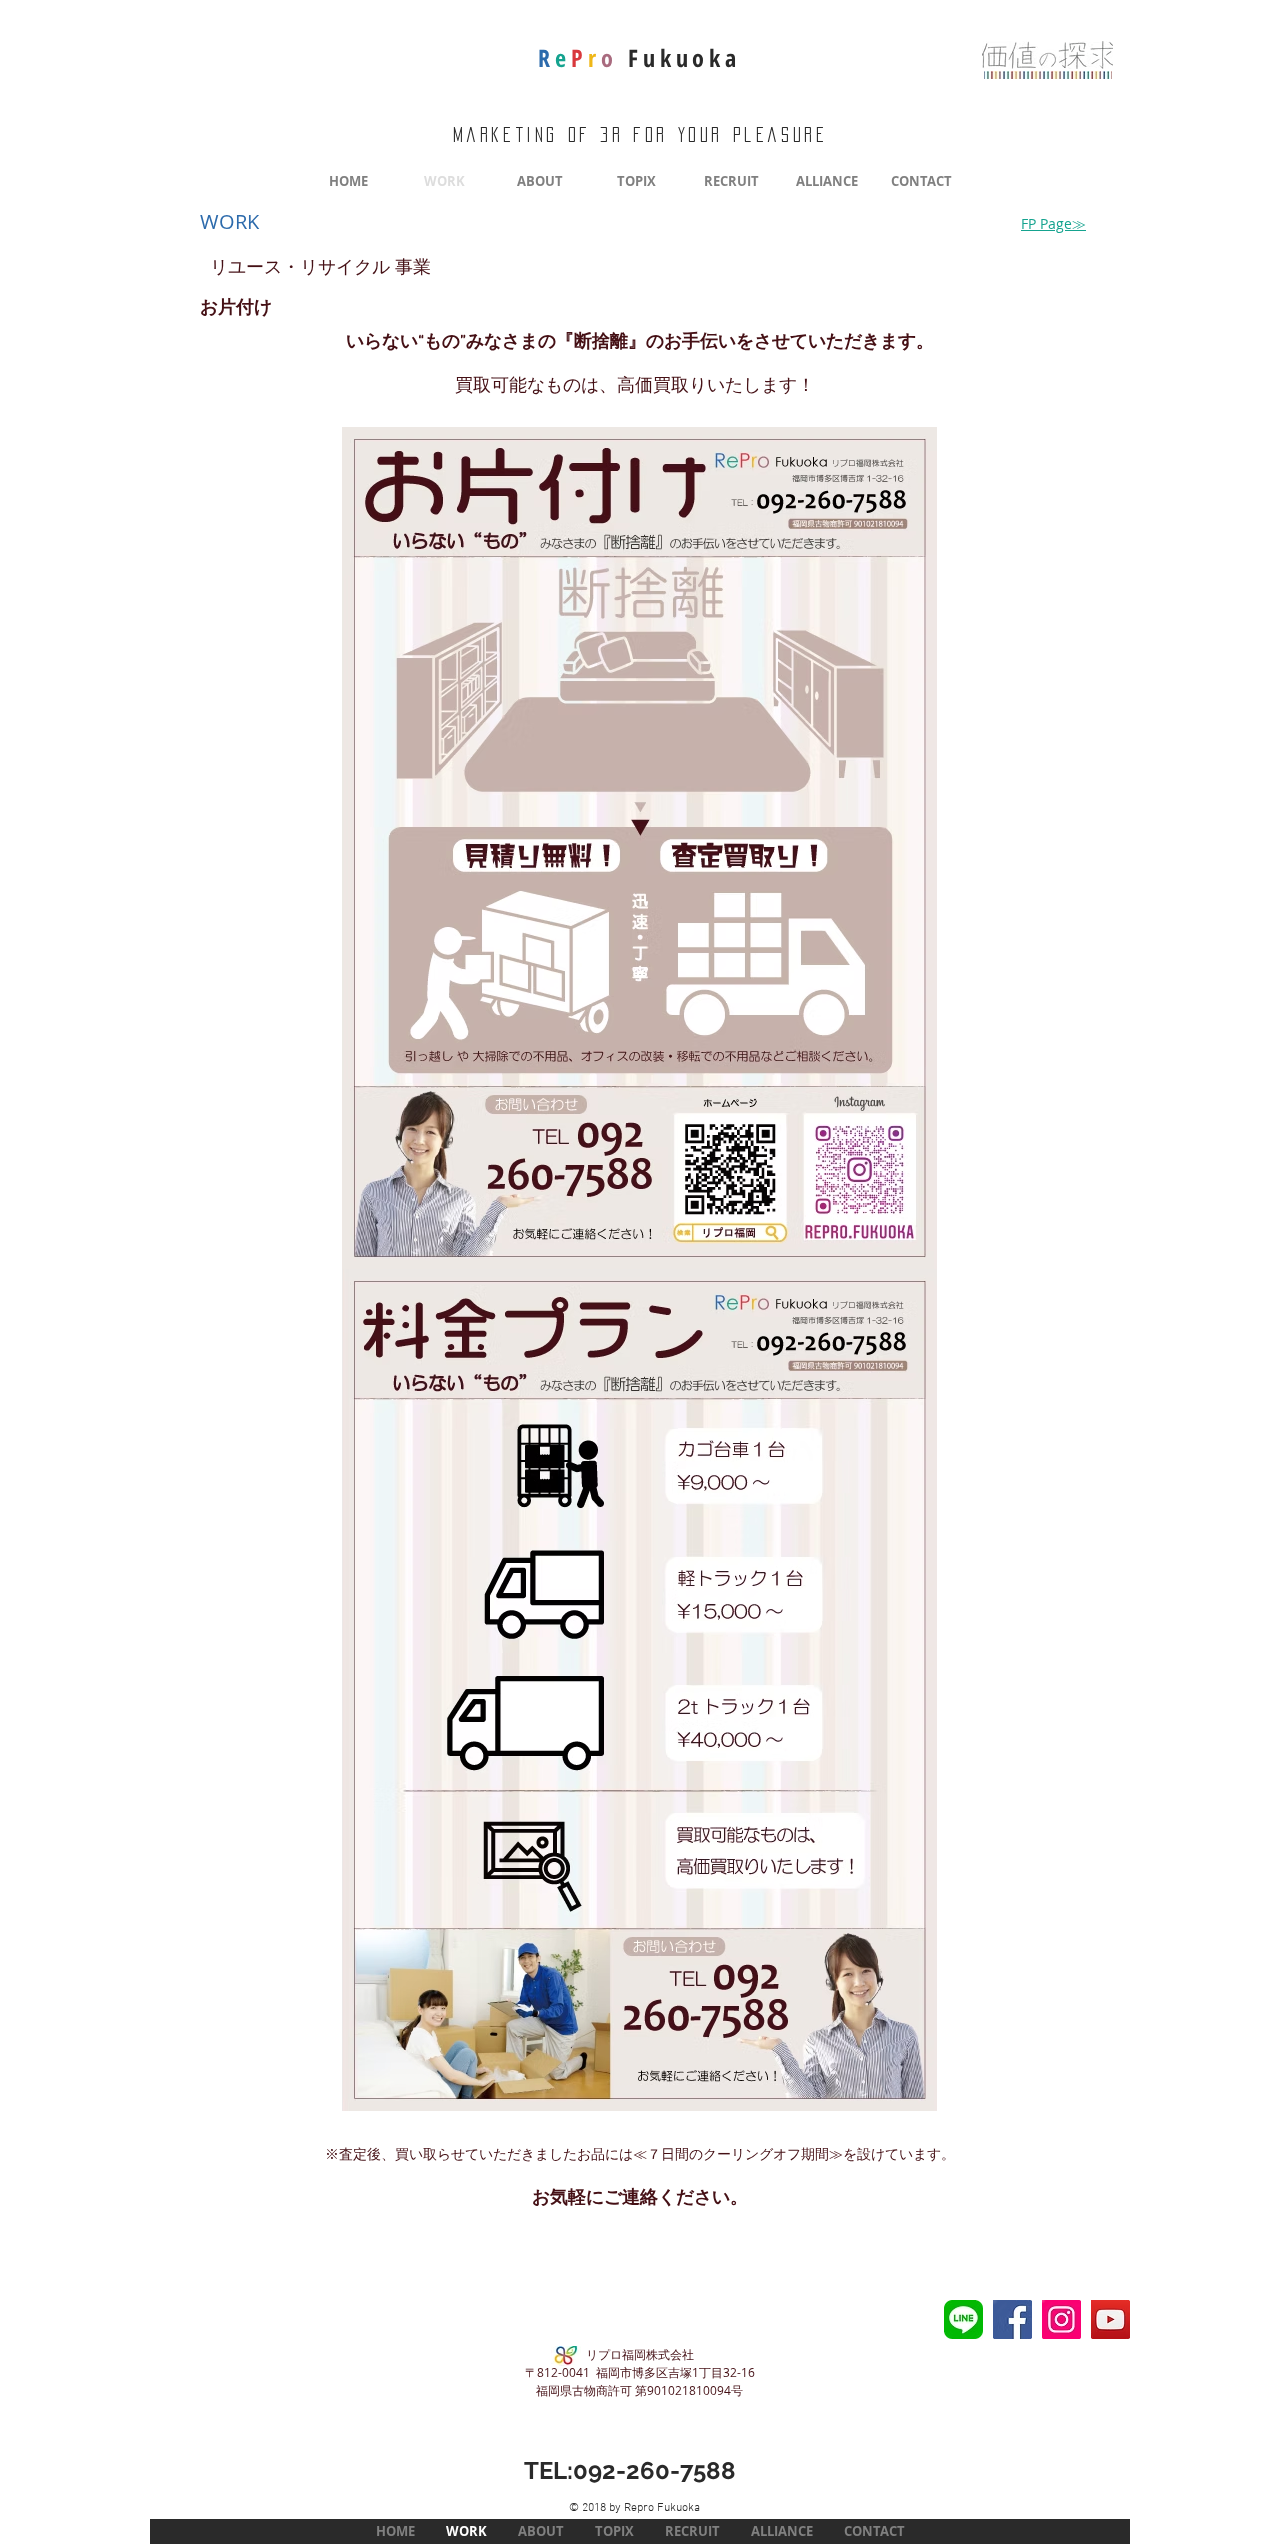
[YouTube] (1110, 2319)
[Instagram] (1061, 2319)
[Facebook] (1012, 2319)
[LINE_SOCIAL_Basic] (963, 2319)
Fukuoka (639, 57)
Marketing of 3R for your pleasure (640, 135)
